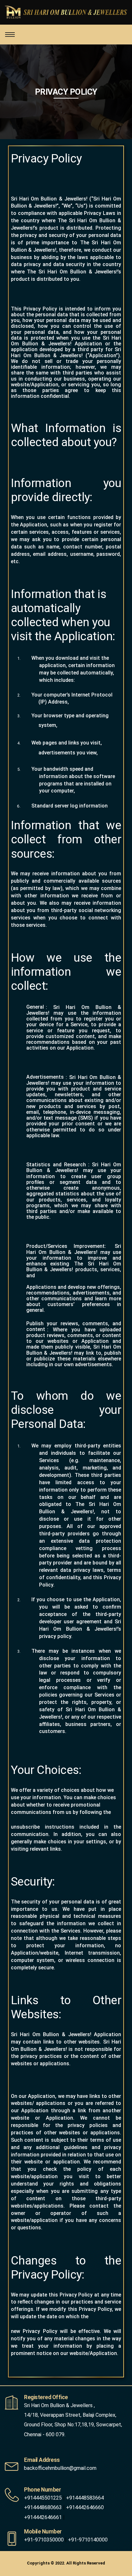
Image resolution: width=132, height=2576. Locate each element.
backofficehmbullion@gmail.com (60, 2468)
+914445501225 (43, 2498)
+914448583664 (85, 2498)
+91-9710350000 (44, 2540)
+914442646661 (43, 2517)
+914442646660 (85, 2507)
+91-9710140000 (88, 2540)
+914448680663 (43, 2507)
